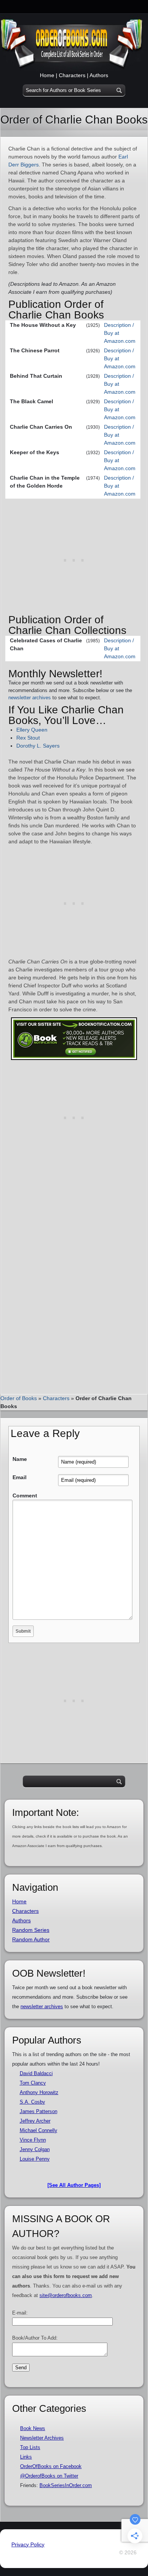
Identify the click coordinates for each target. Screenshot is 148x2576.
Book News (33, 2428)
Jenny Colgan (35, 2149)
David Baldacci (36, 2073)
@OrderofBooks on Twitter (49, 2476)
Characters (72, 75)
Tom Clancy (33, 2083)
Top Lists (30, 2447)
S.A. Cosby (32, 2102)
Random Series (31, 1930)
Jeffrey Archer (35, 2121)
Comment (25, 1496)
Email (20, 1477)
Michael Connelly (39, 2130)
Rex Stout (28, 738)
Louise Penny (35, 2159)
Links (26, 2457)
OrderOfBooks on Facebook (51, 2466)
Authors (99, 75)
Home (47, 75)
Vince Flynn (33, 2140)
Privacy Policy (28, 2544)
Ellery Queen (32, 730)
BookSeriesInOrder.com (66, 2485)
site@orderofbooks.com (66, 2295)
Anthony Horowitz (39, 2092)
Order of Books (19, 1398)
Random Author (31, 1939)
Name (20, 1459)
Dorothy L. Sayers (38, 746)
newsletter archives (30, 698)
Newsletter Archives (42, 2438)
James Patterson (39, 2111)
